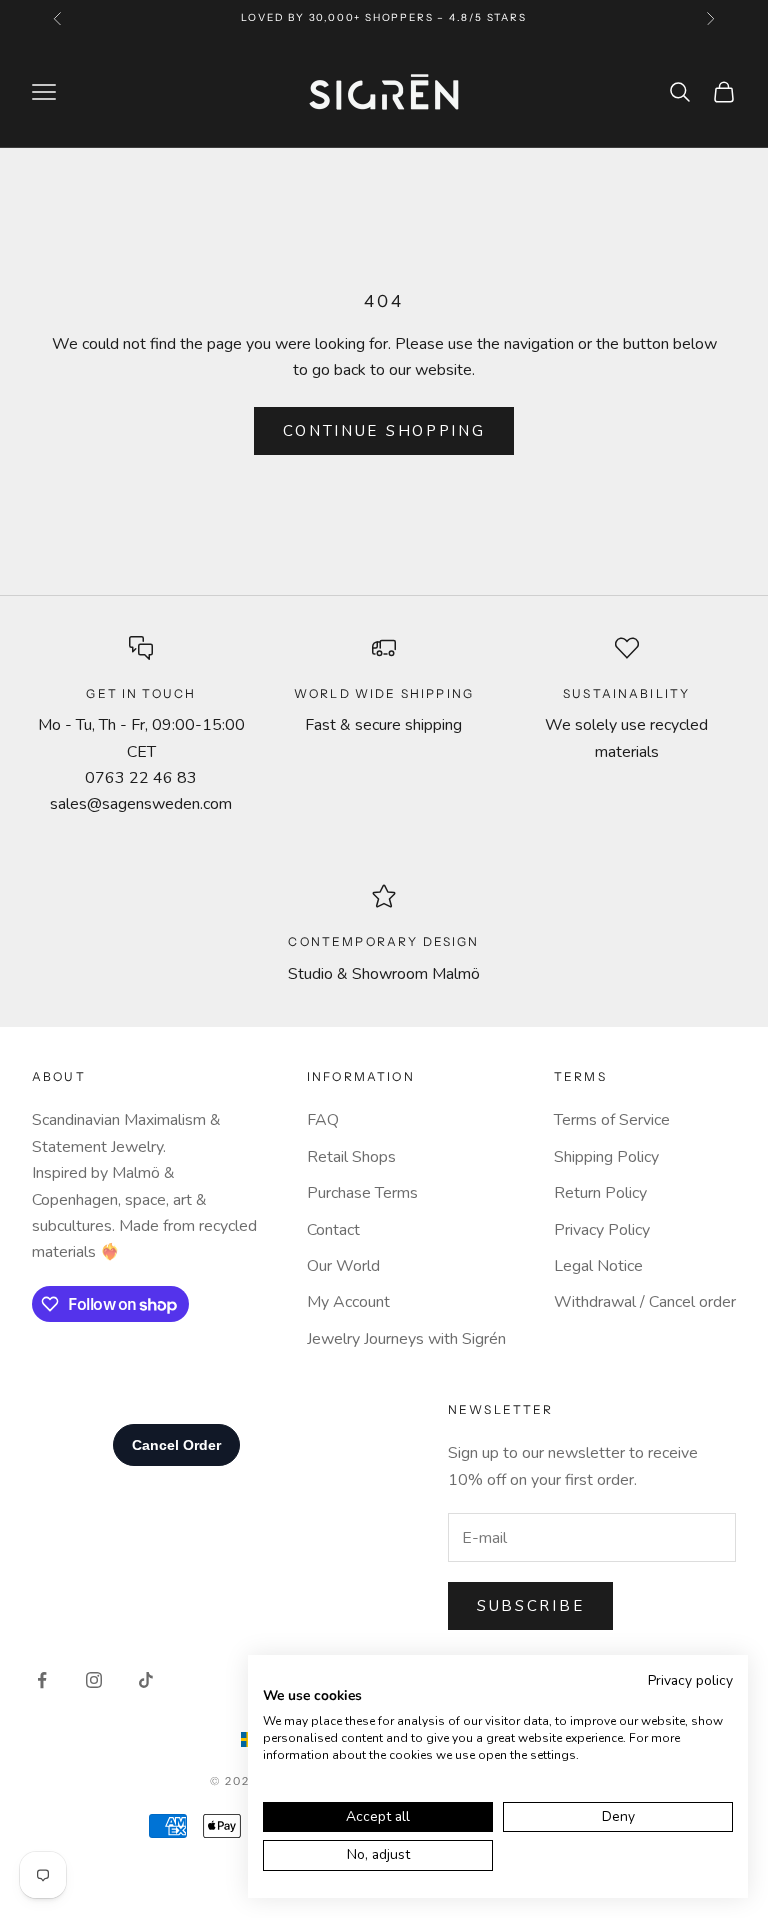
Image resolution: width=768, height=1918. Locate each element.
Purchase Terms (362, 1193)
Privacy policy (690, 1680)
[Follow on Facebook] (42, 1680)
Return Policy (600, 1193)
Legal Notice (598, 1266)
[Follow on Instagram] (94, 1680)
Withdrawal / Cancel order (645, 1302)
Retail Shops (351, 1157)
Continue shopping (384, 431)
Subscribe (530, 1606)
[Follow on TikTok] (146, 1680)
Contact (333, 1230)
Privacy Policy (602, 1230)
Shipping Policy (606, 1157)
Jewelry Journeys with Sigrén (406, 1339)
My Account (348, 1302)
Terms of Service (612, 1120)
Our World (343, 1266)
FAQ (323, 1120)
